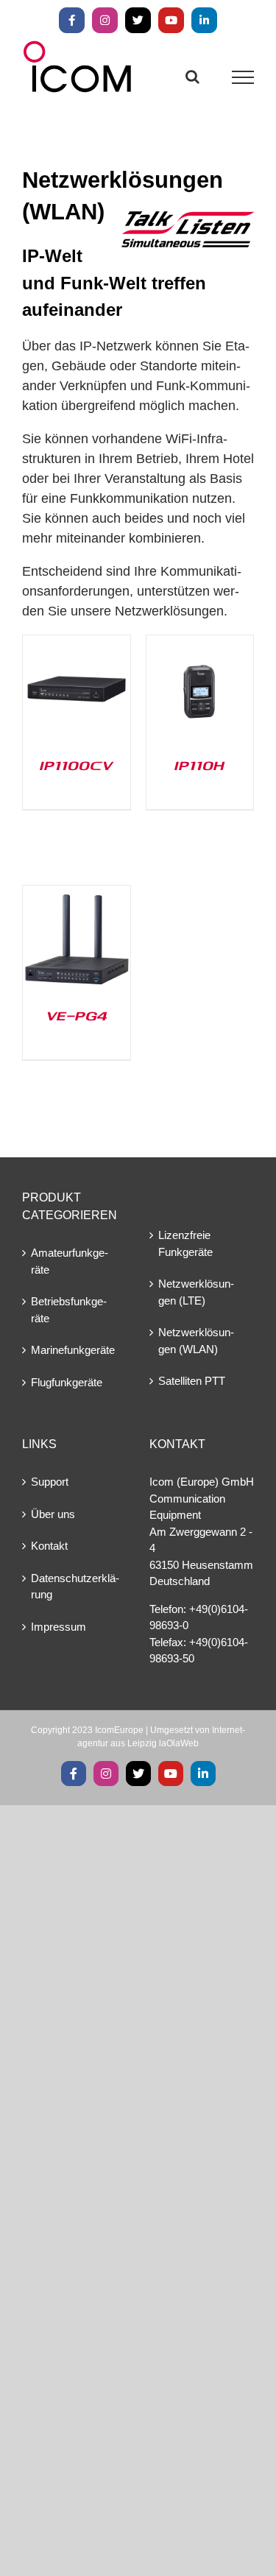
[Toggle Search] (192, 77)
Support (50, 1482)
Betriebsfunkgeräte (69, 1310)
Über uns (53, 1514)
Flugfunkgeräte (67, 1382)
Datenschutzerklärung (75, 1587)
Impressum (59, 1627)
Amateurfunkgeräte (70, 1261)
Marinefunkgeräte (73, 1350)
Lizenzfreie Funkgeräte (185, 1243)
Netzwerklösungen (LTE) (196, 1292)
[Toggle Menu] (243, 77)
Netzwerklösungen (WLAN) (196, 1341)
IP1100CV (76, 765)
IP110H (199, 765)
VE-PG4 (77, 1015)
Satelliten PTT (192, 1381)
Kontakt (49, 1546)
